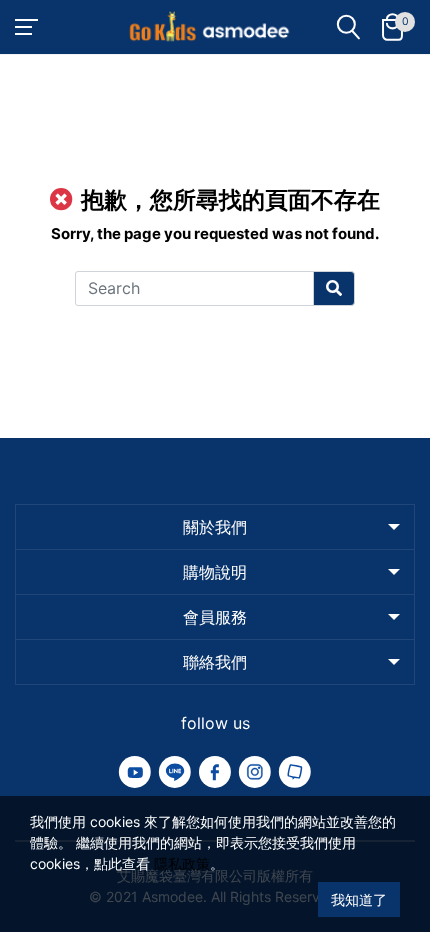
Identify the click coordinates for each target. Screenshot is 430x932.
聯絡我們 (215, 662)
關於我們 (215, 527)
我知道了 (359, 899)
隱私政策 (182, 863)
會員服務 (215, 617)
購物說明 (215, 572)
